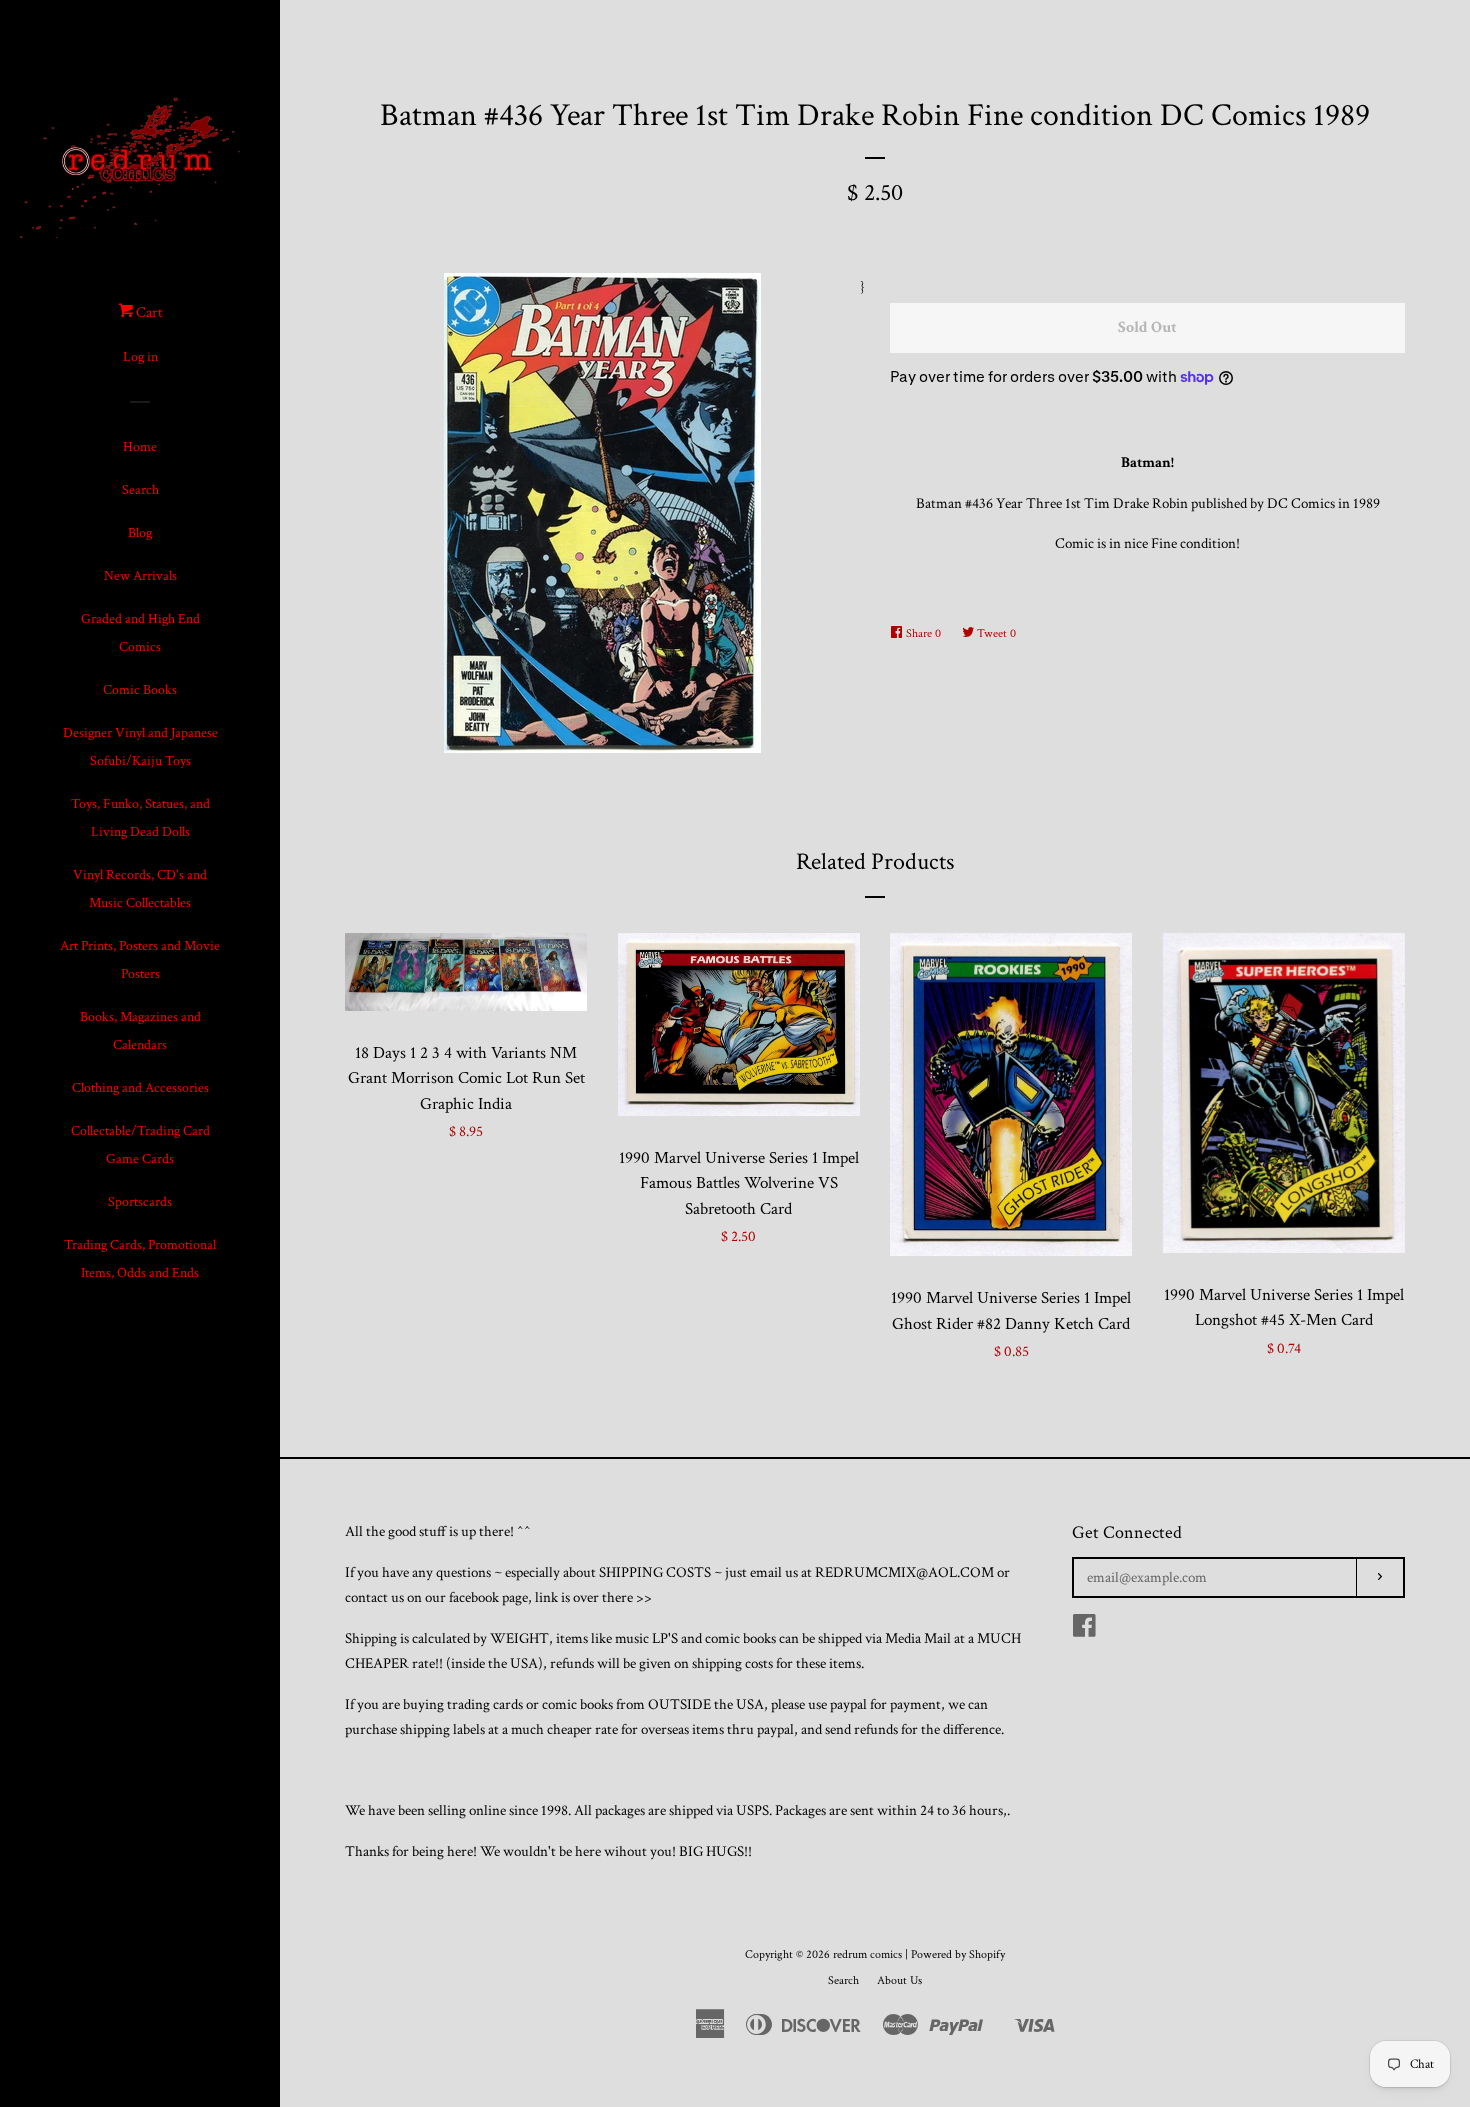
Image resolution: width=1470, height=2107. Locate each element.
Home (140, 447)
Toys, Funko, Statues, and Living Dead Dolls (140, 818)
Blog (140, 533)
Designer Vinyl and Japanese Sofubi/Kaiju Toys (140, 747)
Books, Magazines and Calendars (140, 1031)
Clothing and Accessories (140, 1088)
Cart (148, 312)
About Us (899, 1980)
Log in (140, 357)
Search (140, 490)
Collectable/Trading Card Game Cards (140, 1145)
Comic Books (140, 690)
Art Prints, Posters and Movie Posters (140, 960)
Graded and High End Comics (140, 633)
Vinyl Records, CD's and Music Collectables (140, 889)
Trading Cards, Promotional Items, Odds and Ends (140, 1259)
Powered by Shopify (958, 1954)
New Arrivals (140, 576)
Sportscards (140, 1202)
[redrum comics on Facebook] (1084, 1630)
